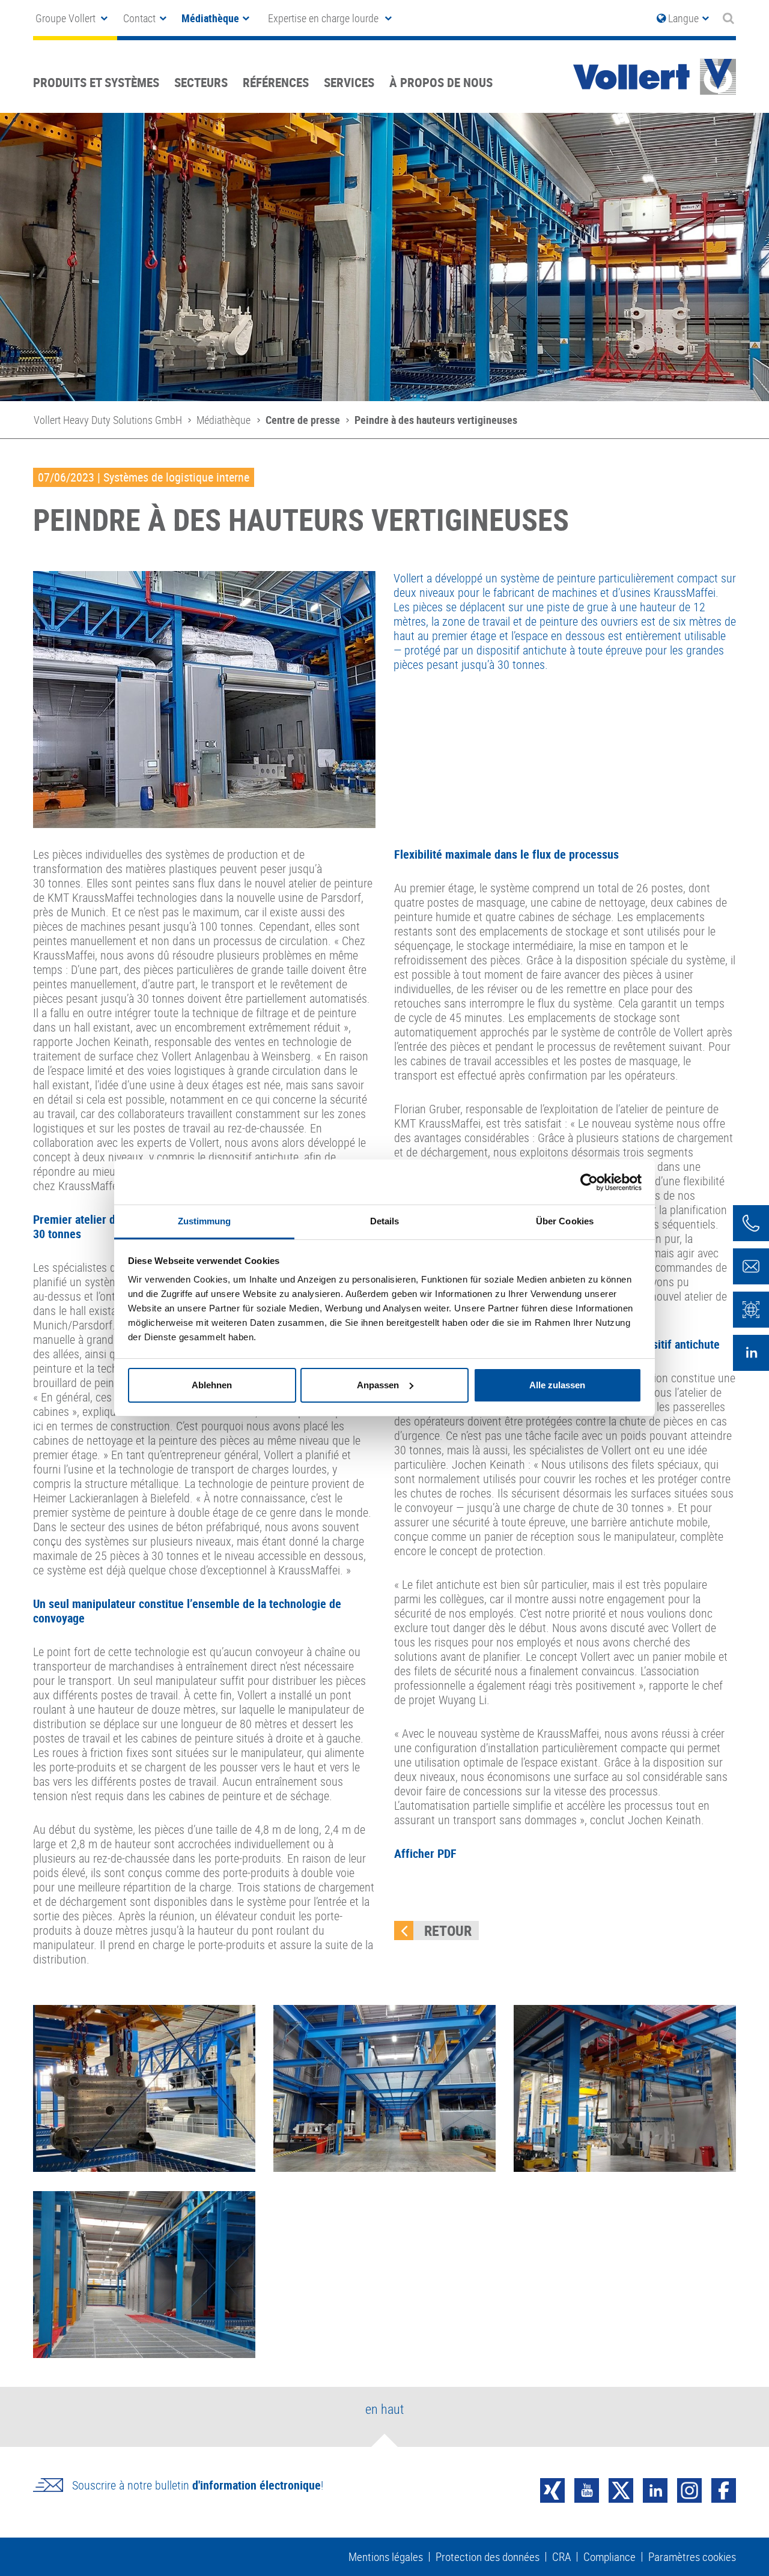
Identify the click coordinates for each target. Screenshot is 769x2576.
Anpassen (378, 1385)
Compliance (609, 2557)
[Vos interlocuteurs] (751, 1223)
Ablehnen (212, 1385)
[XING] (552, 2489)
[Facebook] (724, 2489)
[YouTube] (587, 2489)
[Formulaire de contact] (751, 1266)
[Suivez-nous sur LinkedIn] (751, 1353)
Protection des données (488, 2557)
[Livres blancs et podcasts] (751, 1310)
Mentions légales (386, 2557)
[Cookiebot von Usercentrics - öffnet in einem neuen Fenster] (589, 1182)
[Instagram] (689, 2489)
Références (276, 82)
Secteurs (201, 82)
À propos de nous (441, 82)
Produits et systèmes (96, 82)
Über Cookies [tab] (565, 1221)
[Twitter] (621, 2489)
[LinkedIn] (655, 2489)
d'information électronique (257, 2485)
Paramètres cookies (692, 2557)
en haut (384, 2409)
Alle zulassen (557, 1385)
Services (349, 82)
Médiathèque (223, 420)
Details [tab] (385, 1221)
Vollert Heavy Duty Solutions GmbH (108, 420)
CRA (561, 2557)
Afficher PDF (425, 1853)
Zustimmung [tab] (205, 1221)
